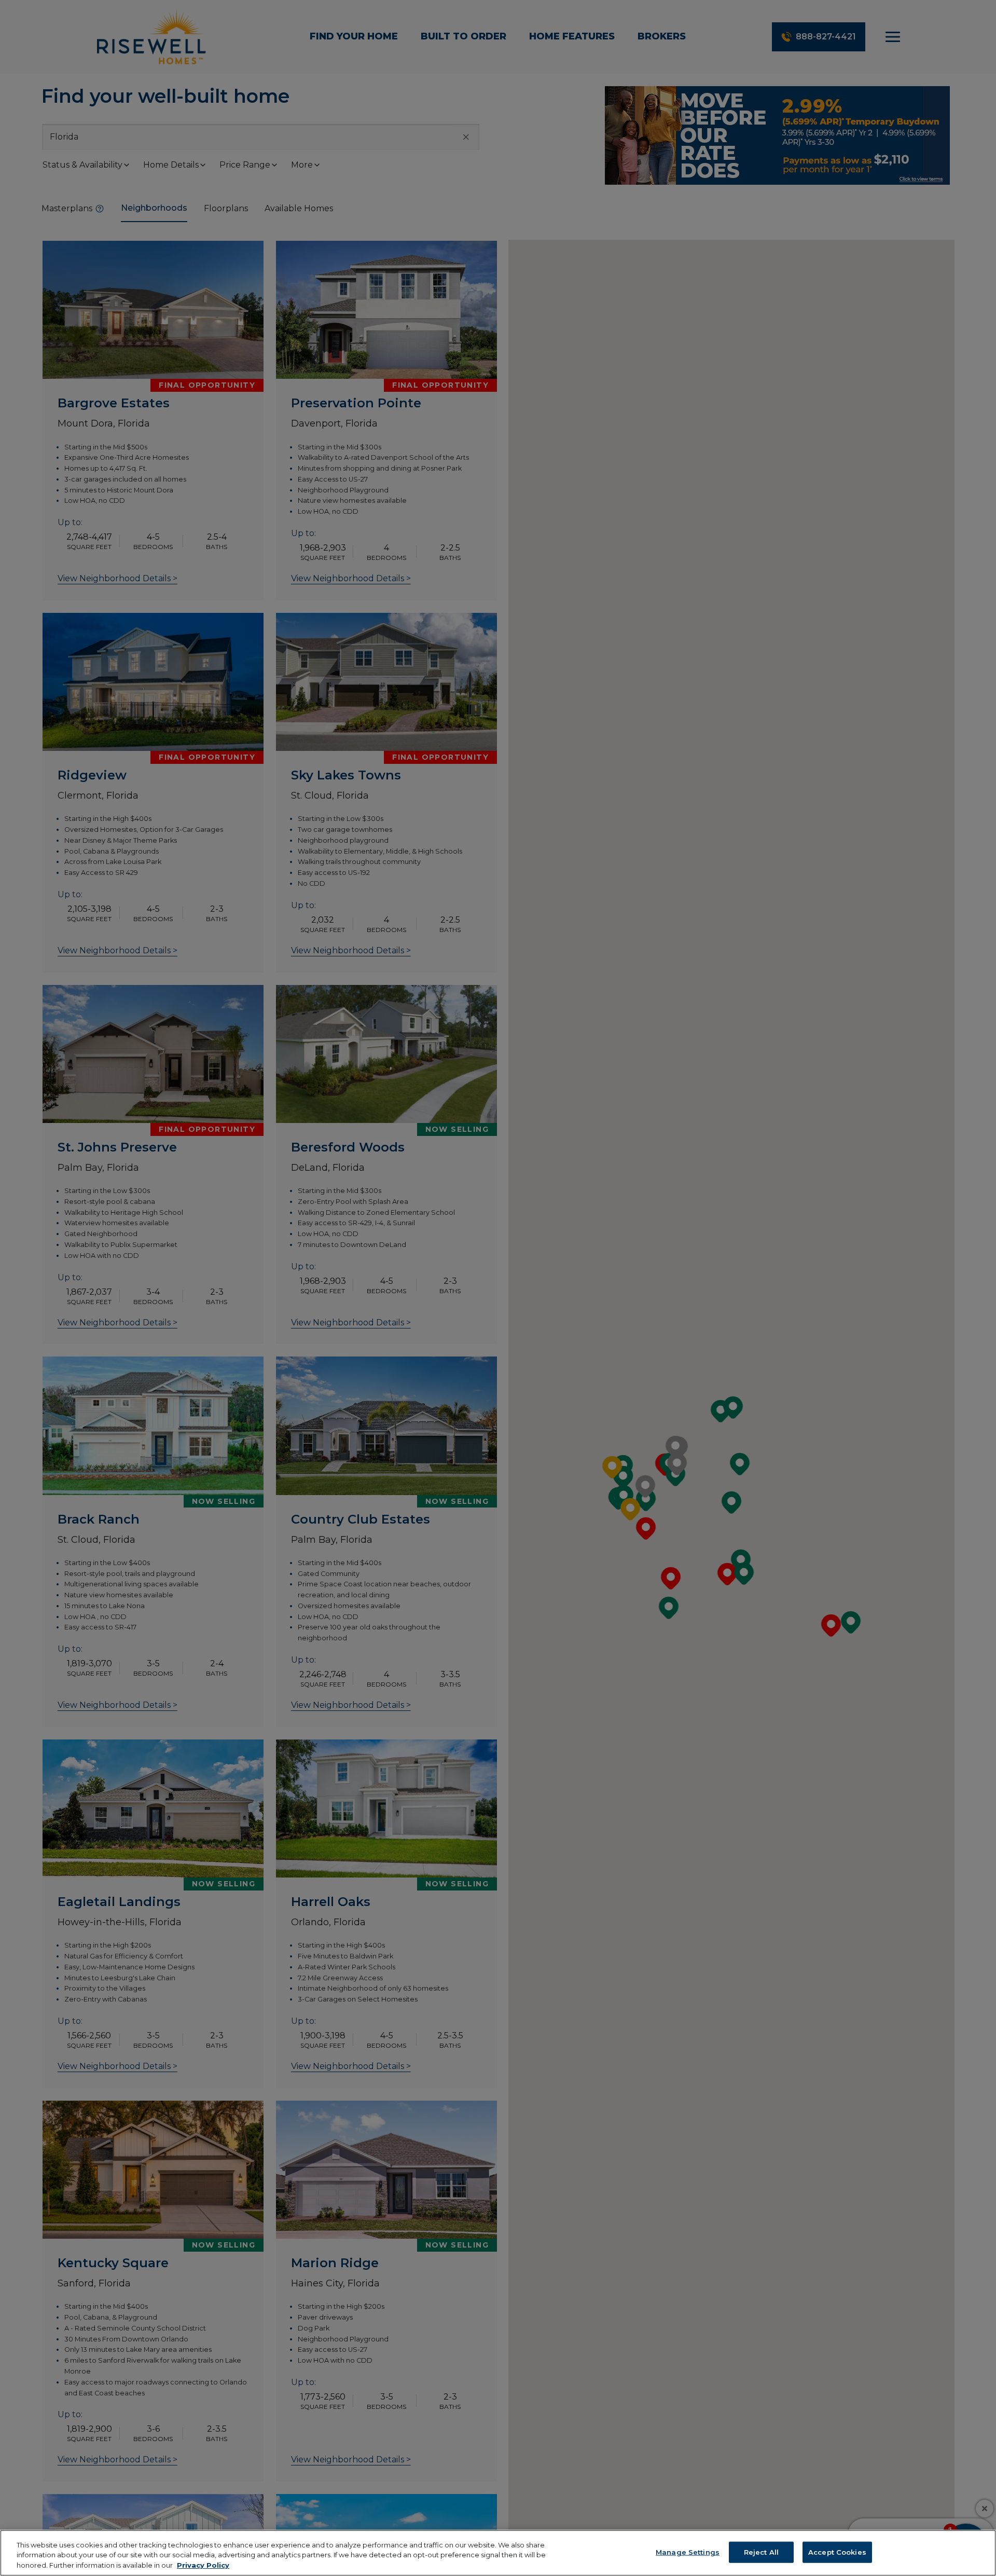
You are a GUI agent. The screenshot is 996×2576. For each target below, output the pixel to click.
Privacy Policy (203, 2565)
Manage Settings (688, 2552)
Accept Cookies (837, 2552)
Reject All (761, 2552)
